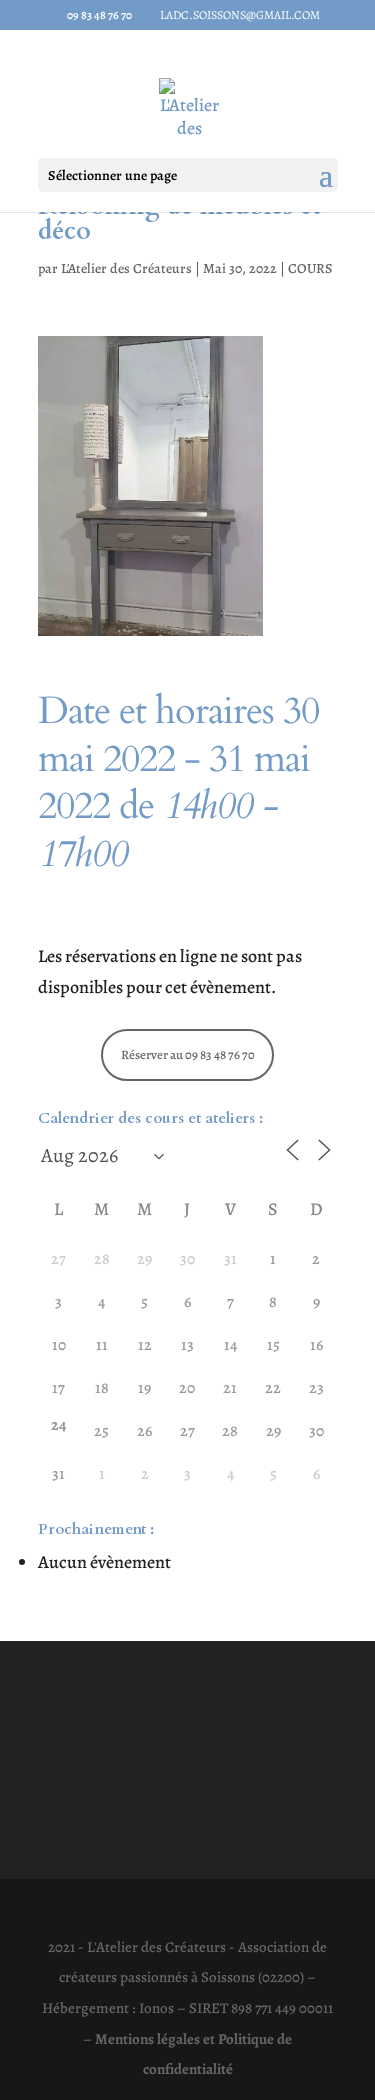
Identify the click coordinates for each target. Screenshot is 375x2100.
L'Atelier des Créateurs (126, 268)
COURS (310, 268)
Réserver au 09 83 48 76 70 (188, 1054)
